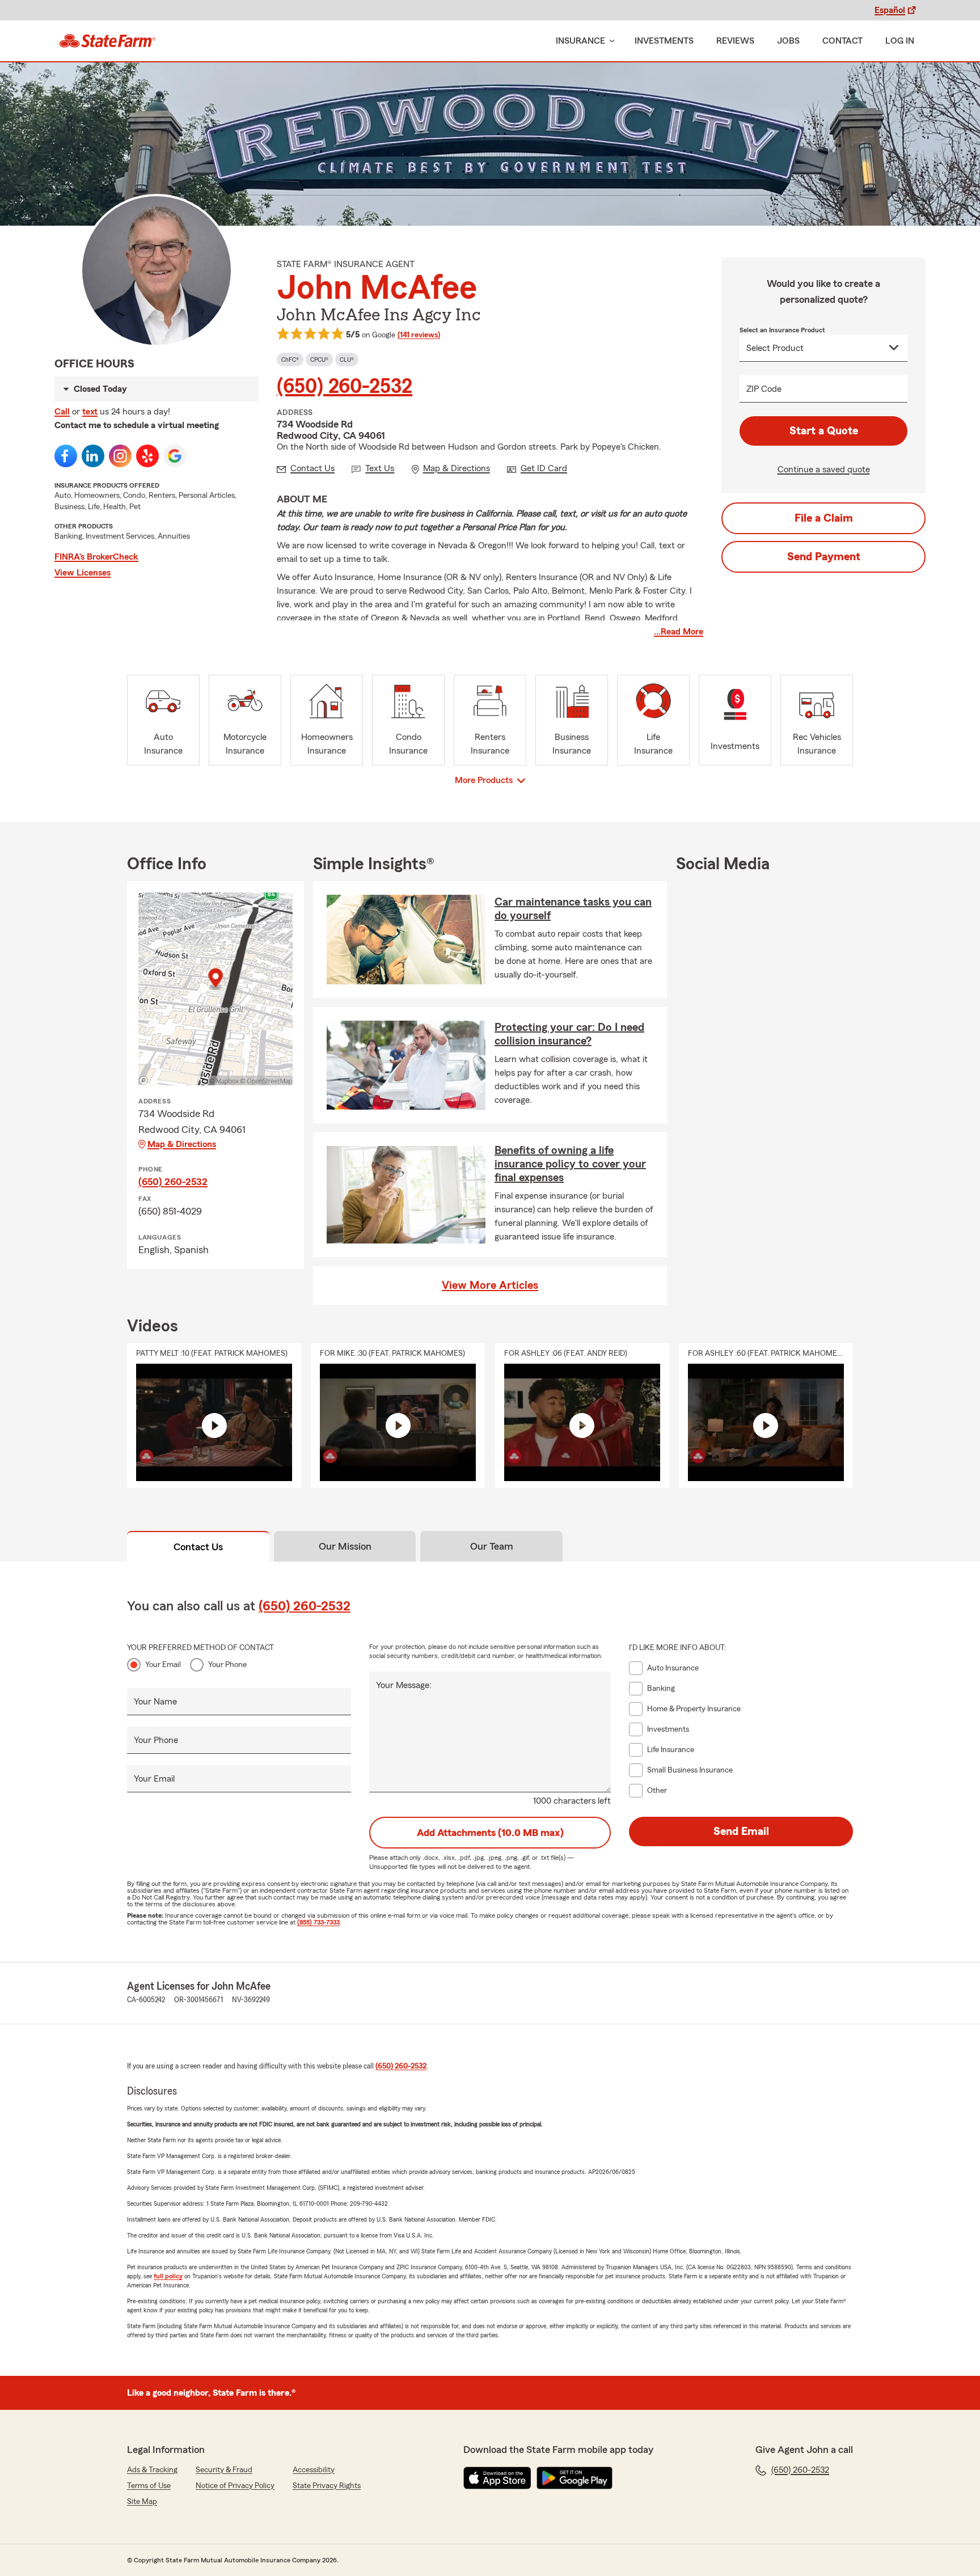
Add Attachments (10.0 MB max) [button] (490, 1833)
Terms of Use (149, 2486)
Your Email (163, 1665)
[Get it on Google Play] (575, 2478)
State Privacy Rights (327, 2486)
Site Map (142, 2502)
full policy (168, 2276)
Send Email (741, 1831)
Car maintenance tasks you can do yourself (573, 909)
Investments (664, 41)
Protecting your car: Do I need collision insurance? (569, 1034)
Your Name (155, 1702)
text (90, 412)
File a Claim (824, 518)
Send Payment (824, 557)
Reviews (735, 41)
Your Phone (227, 1665)
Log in (900, 41)
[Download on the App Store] (497, 2478)
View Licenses (83, 573)
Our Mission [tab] (345, 1546)
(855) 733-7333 (318, 1922)
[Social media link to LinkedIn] (93, 456)
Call (62, 412)
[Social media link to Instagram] (120, 456)
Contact (842, 41)
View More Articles (490, 1285)
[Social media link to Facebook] (66, 456)
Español (890, 10)
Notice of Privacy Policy (235, 2486)
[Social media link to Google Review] (175, 456)
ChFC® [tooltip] (290, 359)
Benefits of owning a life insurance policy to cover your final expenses (570, 1164)
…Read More (679, 632)
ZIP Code (764, 389)
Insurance (580, 41)
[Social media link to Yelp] (147, 456)
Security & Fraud (224, 2470)
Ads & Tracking (152, 2470)
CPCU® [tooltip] (319, 359)
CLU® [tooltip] (347, 359)
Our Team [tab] (492, 1546)
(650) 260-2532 (345, 387)
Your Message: (404, 1685)
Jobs (788, 41)
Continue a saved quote (824, 469)
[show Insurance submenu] (610, 41)
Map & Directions (182, 1144)
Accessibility (314, 2470)
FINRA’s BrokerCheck (96, 557)
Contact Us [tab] (198, 1547)
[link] (107, 41)
